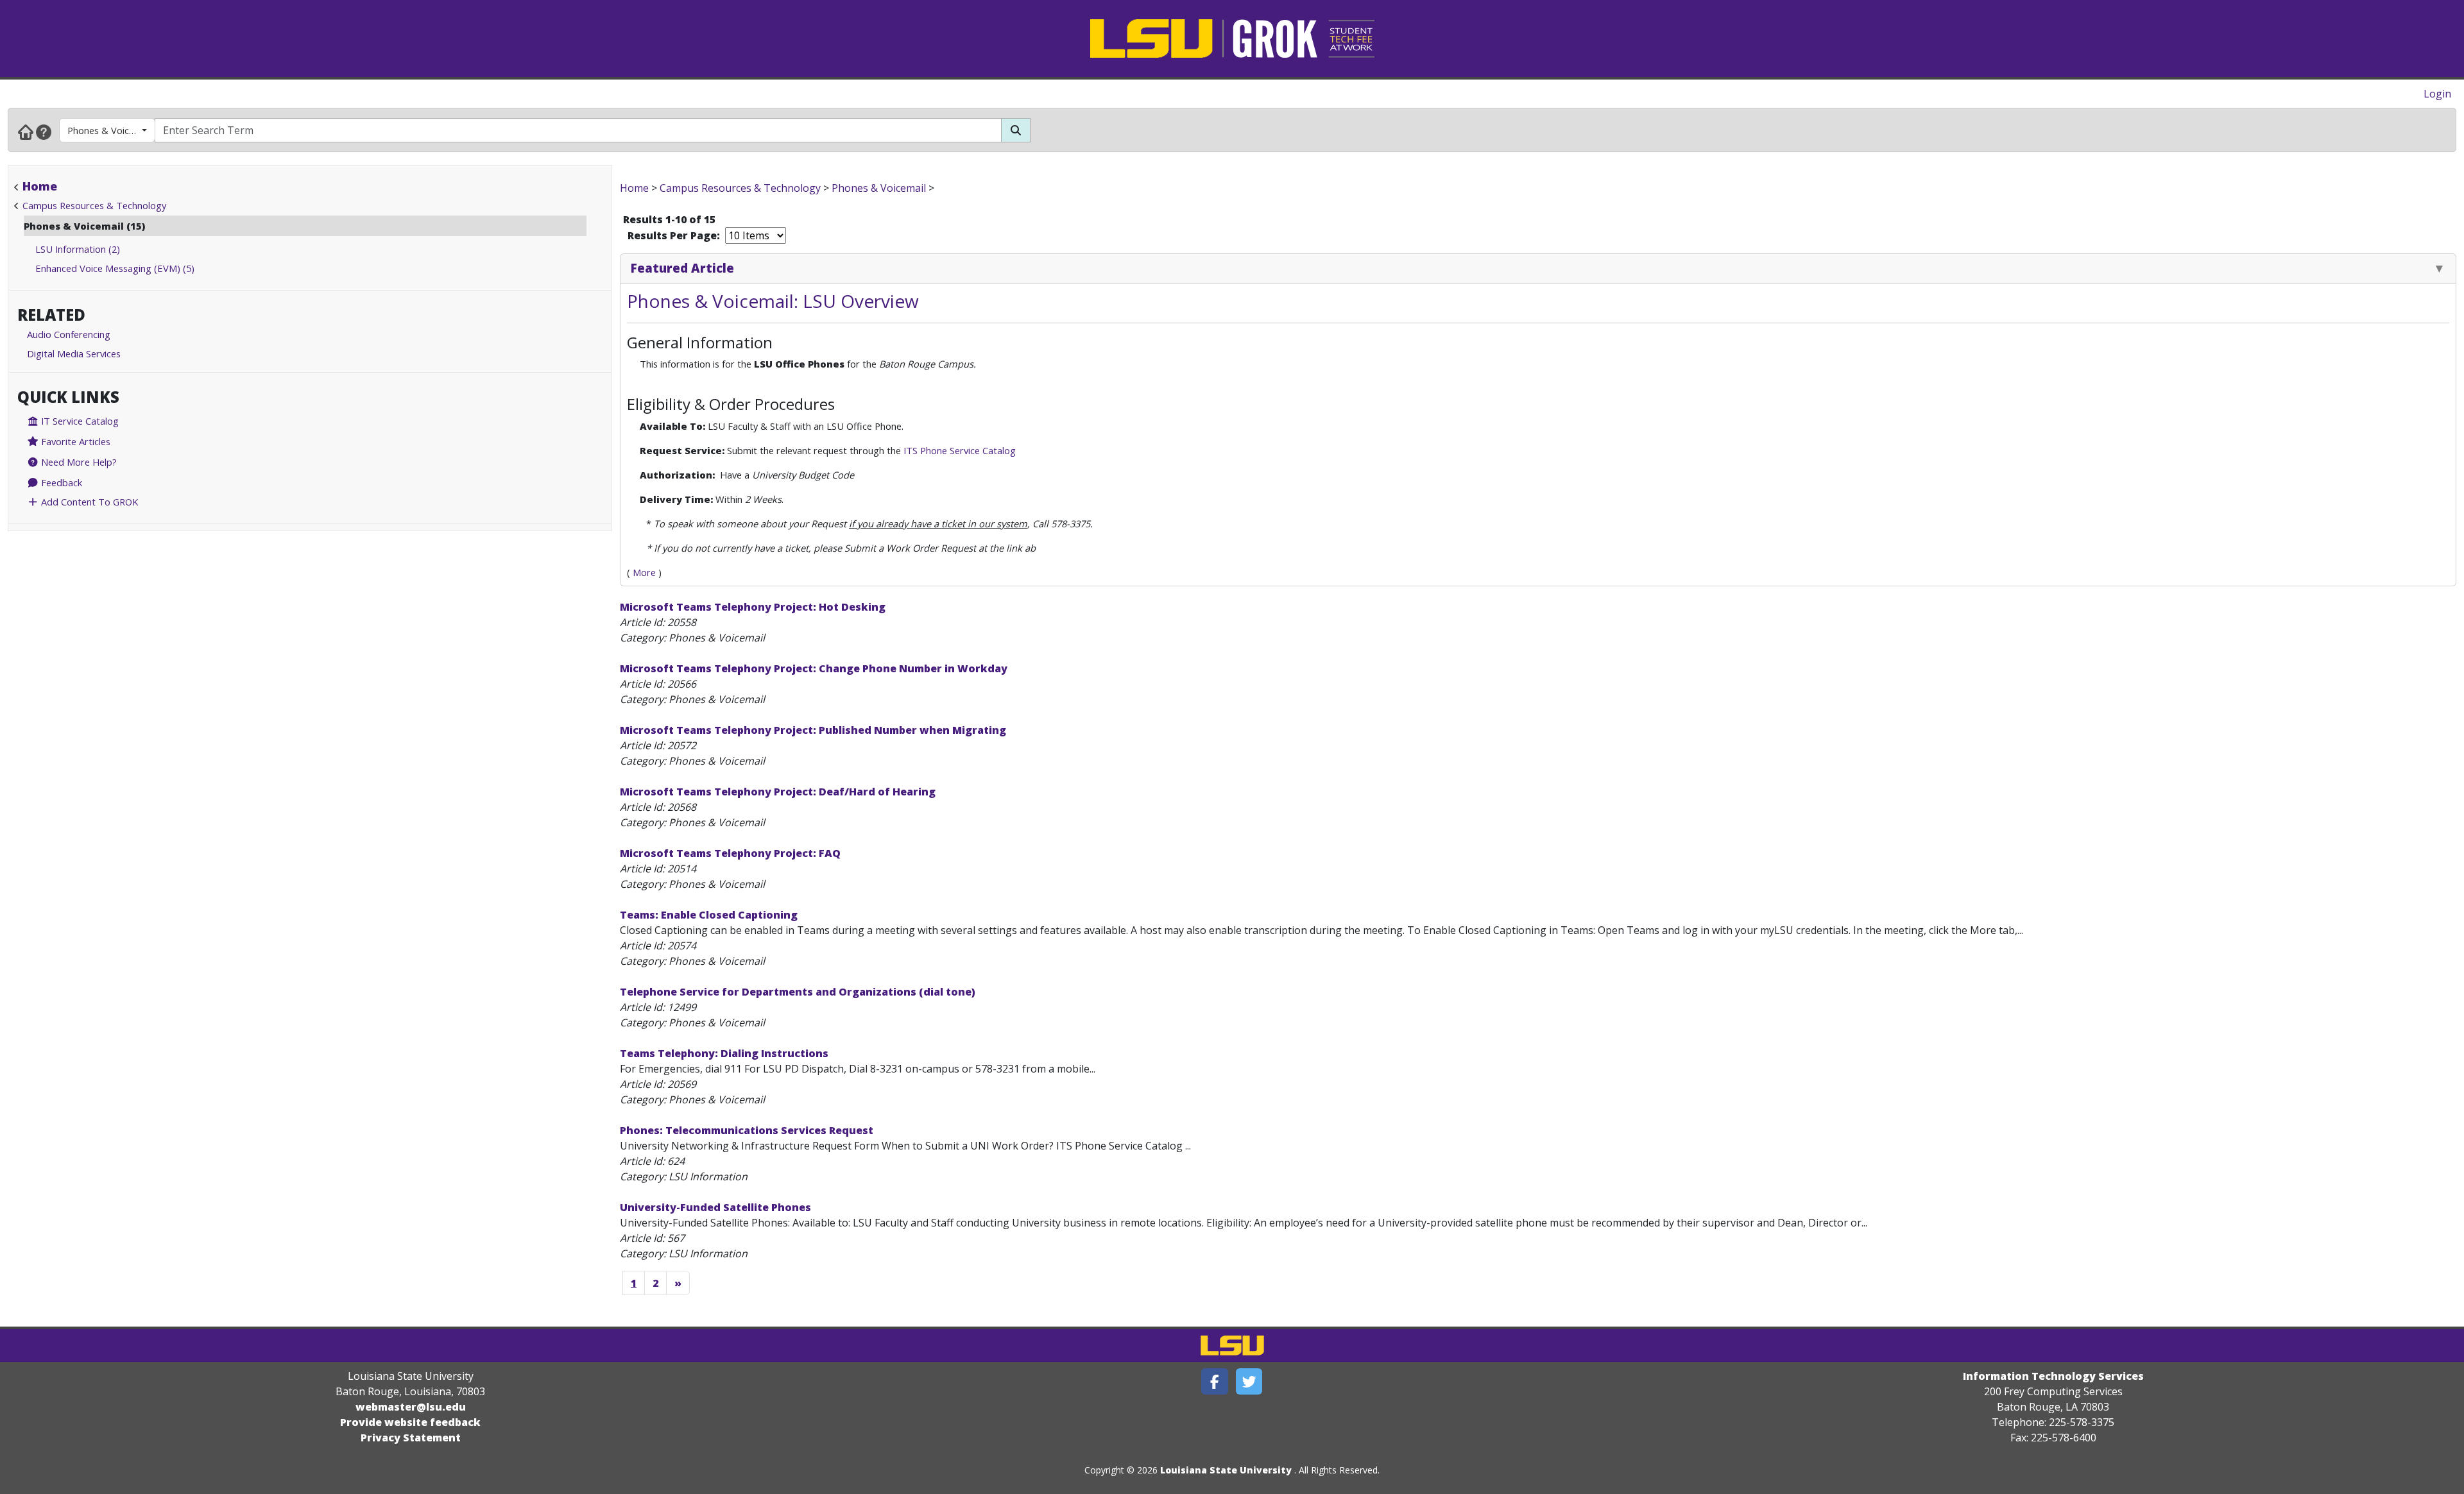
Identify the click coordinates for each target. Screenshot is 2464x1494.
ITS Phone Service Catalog (960, 450)
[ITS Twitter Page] (1249, 1381)
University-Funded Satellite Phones (715, 1207)
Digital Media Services (74, 353)
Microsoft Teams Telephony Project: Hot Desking (753, 607)
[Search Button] (1016, 130)
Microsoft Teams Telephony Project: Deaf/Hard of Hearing (778, 792)
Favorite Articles (74, 441)
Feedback (60, 482)
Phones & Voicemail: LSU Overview (773, 301)
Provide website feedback (410, 1422)
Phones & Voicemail (109, 130)
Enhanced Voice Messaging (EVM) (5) (115, 268)
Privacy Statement (411, 1438)
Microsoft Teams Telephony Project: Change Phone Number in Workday (814, 668)
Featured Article (682, 268)
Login (2437, 94)
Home (40, 186)
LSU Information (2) (78, 249)
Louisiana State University (1226, 1470)
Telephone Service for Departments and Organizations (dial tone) (798, 992)
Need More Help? (78, 462)
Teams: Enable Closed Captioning (709, 915)
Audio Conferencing (69, 334)
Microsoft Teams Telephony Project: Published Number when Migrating (813, 730)
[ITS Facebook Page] (1215, 1381)
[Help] (44, 132)
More (644, 572)
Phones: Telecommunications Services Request (747, 1130)
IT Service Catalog (79, 421)
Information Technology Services (2053, 1376)
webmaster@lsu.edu (411, 1407)
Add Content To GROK (88, 502)
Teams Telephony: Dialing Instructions (724, 1053)
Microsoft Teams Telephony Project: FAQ (730, 853)
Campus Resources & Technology (94, 205)
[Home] (26, 132)
